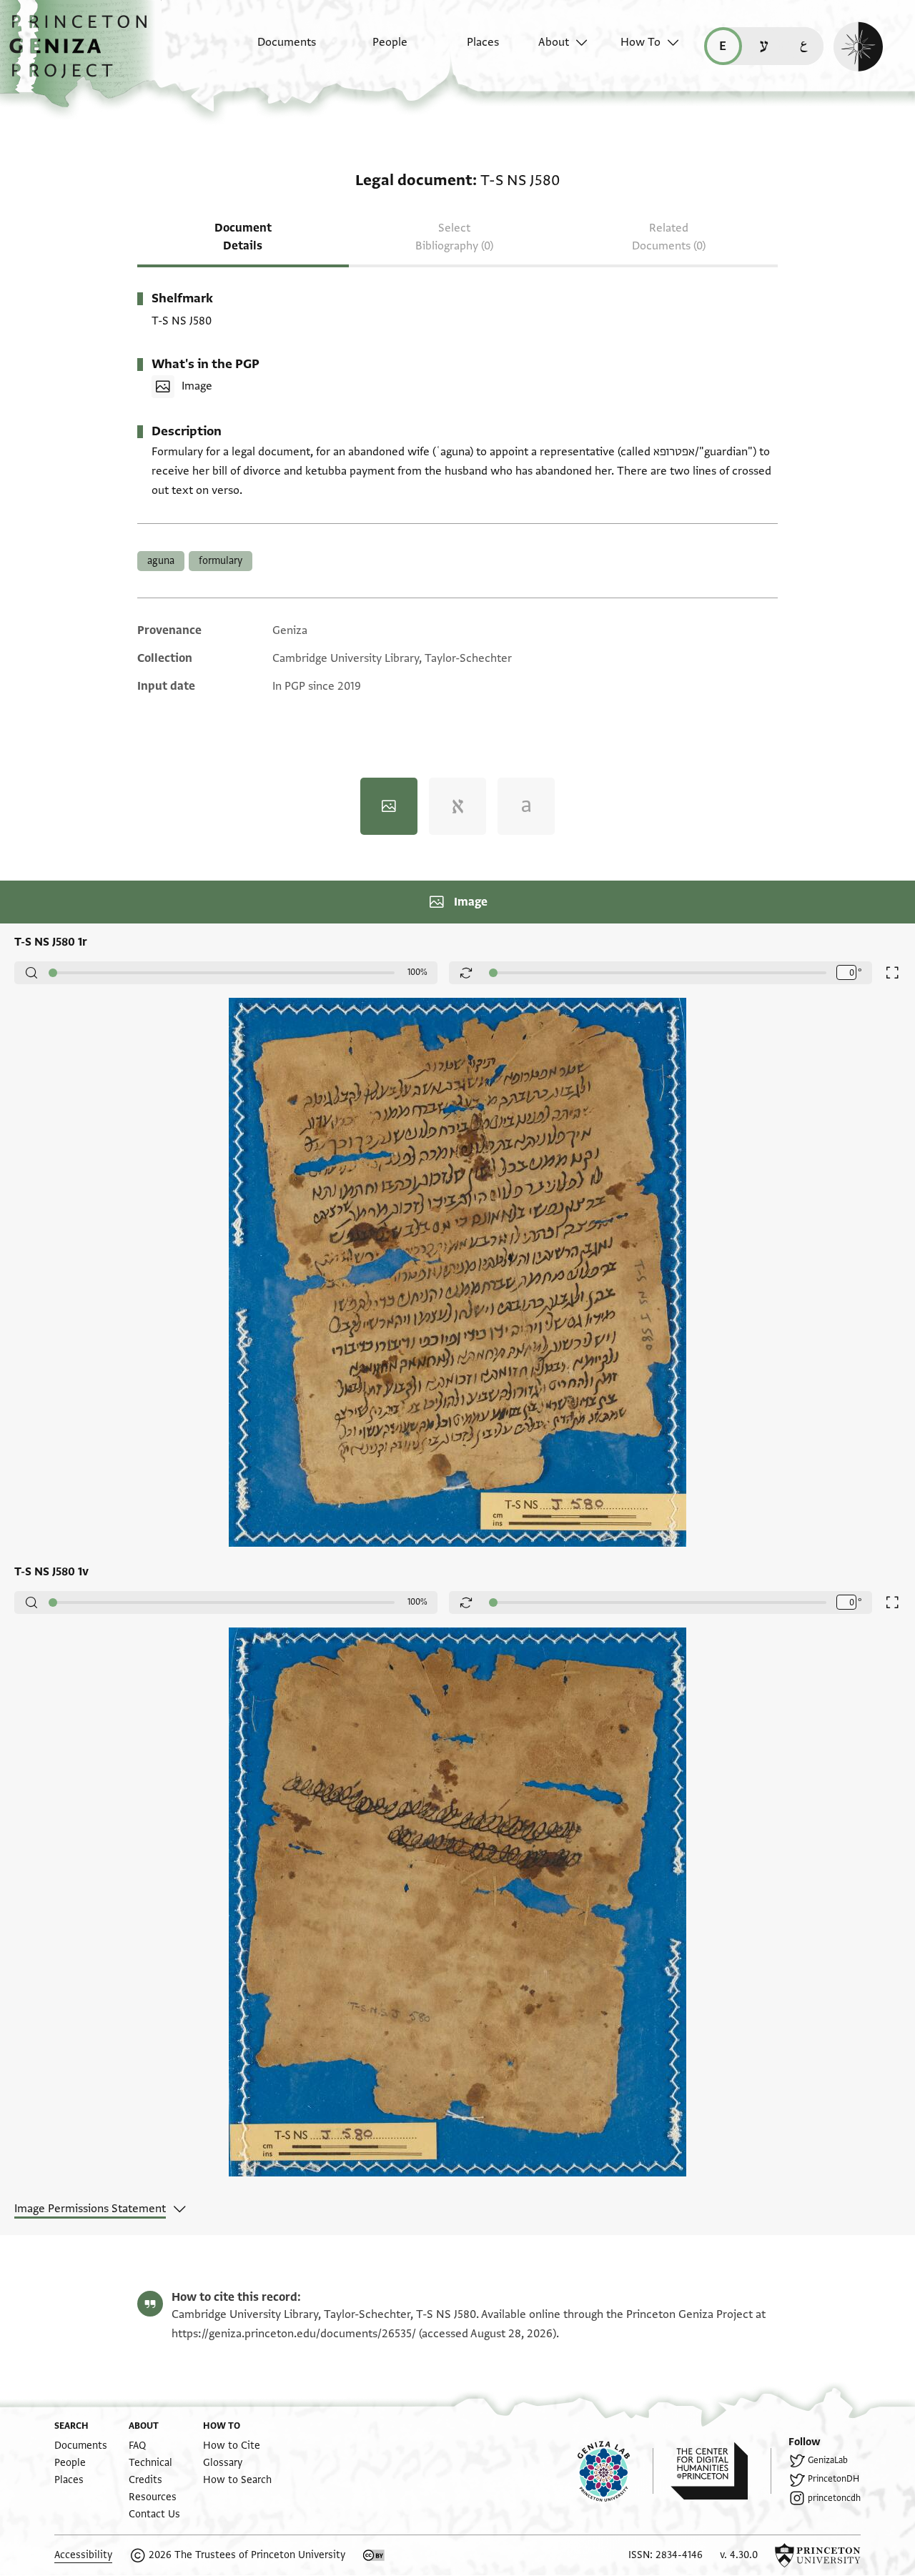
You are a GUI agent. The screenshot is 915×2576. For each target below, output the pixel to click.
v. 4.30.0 (739, 2555)
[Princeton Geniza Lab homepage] (615, 2471)
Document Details (243, 237)
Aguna (161, 561)
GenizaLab (828, 2460)
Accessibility (83, 2555)
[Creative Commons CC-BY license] (374, 2555)
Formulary (221, 561)
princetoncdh (834, 2498)
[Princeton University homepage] (818, 2555)
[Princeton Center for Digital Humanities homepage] (721, 2471)
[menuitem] (274, 49)
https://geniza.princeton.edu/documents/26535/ (294, 2334)
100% (417, 972)
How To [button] (640, 42)
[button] (83, 54)
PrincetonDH (834, 2479)
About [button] (554, 42)
